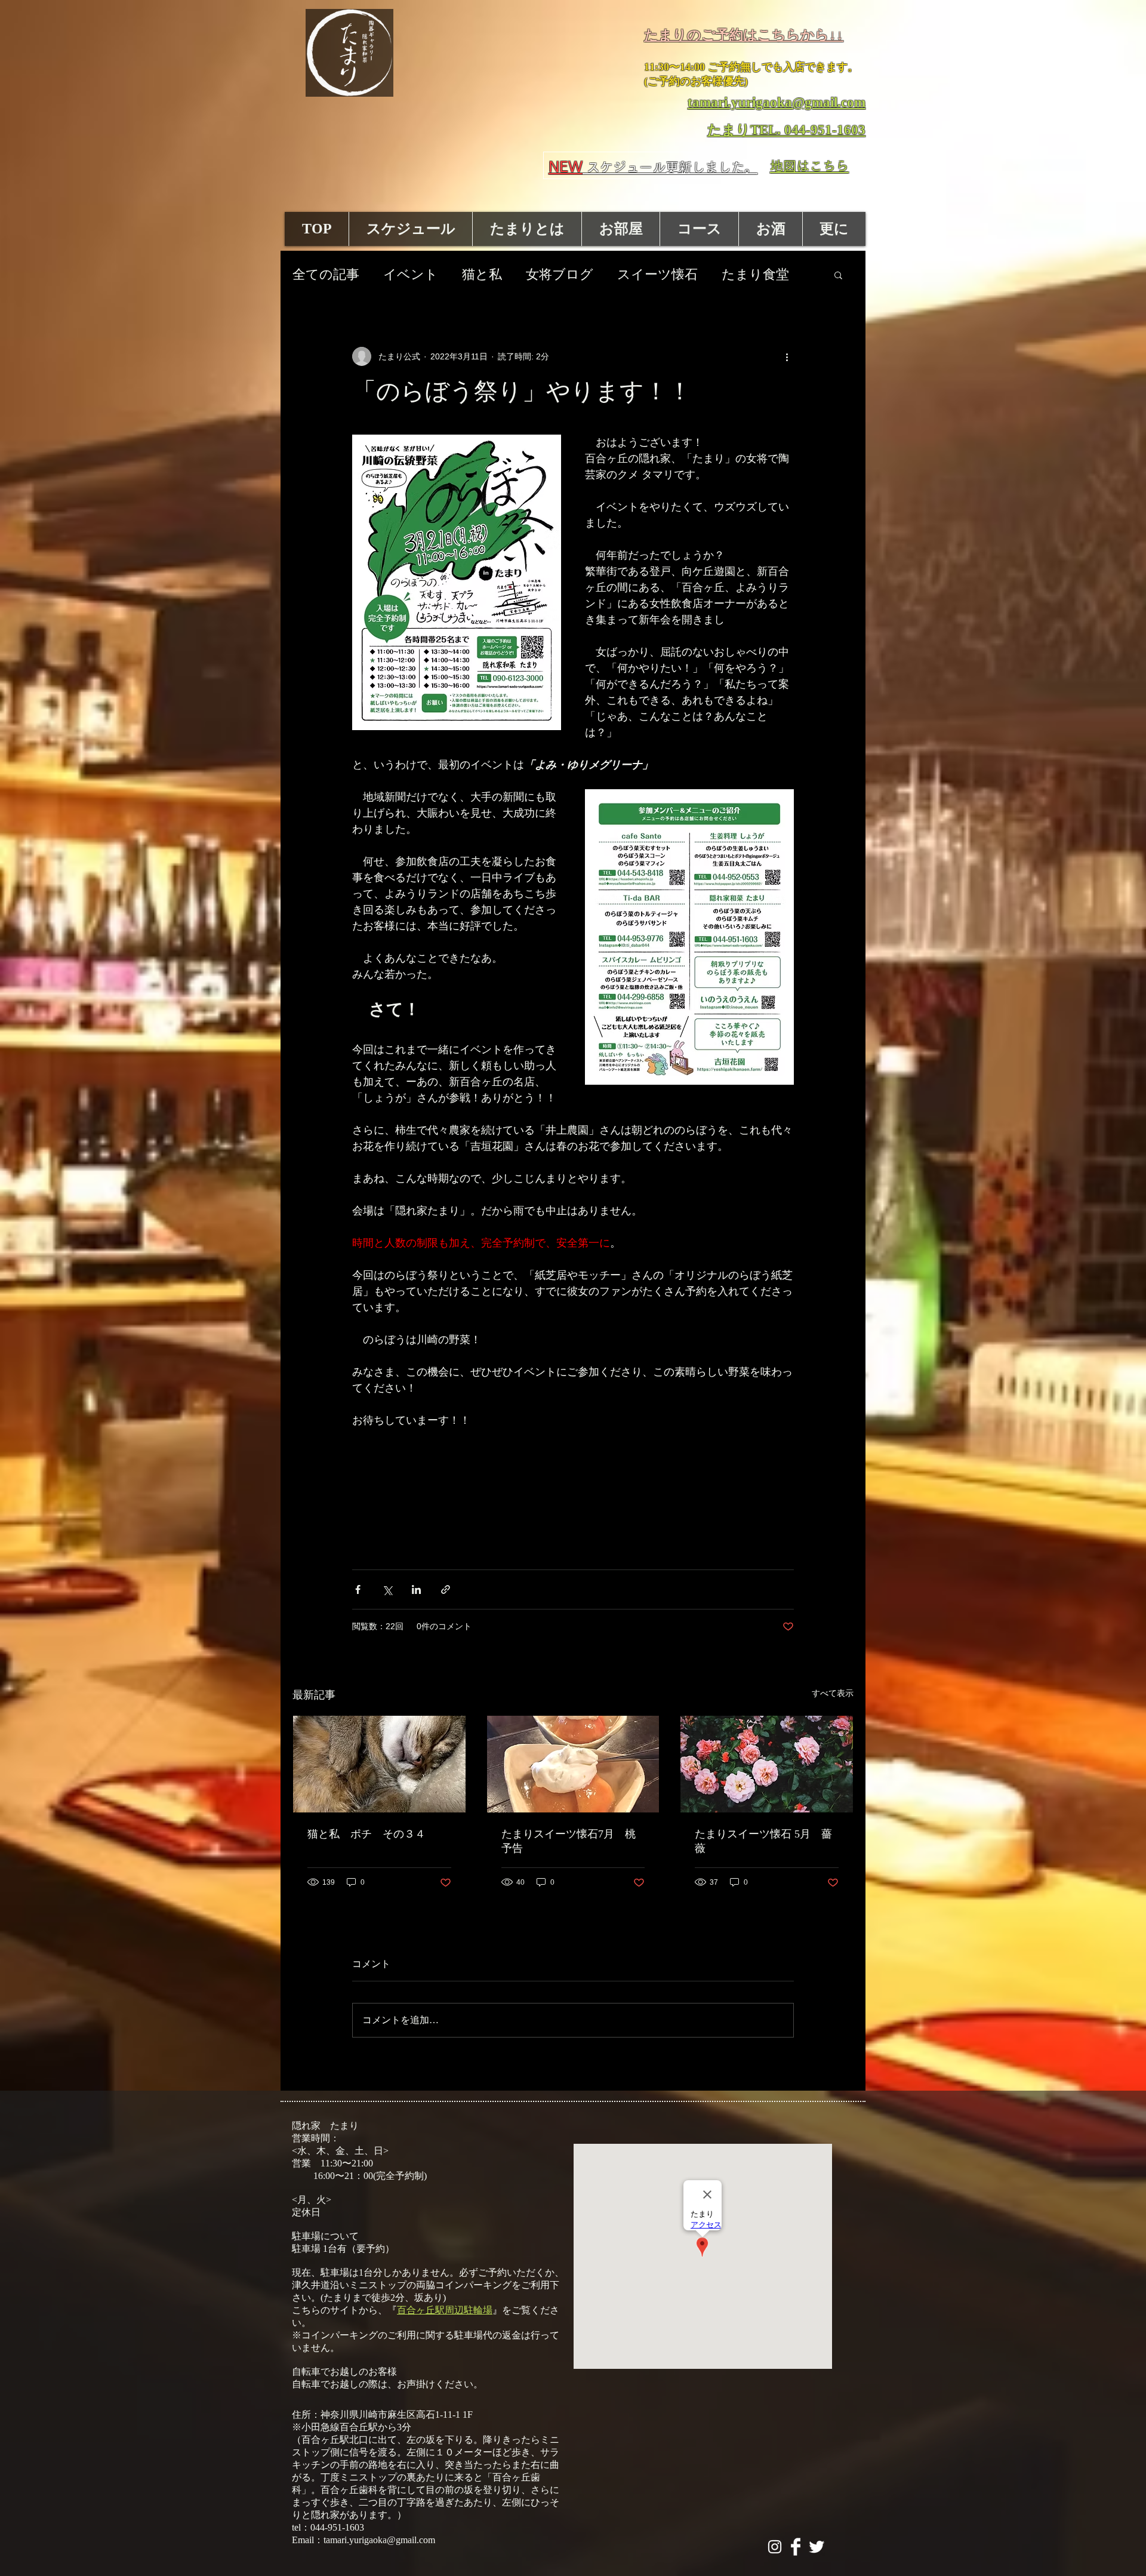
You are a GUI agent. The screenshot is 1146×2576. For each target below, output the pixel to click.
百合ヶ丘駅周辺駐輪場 (445, 2310)
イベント (411, 274)
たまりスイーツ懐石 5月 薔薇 (763, 1841)
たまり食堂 (755, 274)
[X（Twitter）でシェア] (387, 1589)
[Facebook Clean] (796, 2547)
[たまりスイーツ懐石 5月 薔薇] (767, 1764)
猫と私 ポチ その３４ (366, 1834)
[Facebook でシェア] (358, 1589)
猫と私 (482, 274)
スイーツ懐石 (657, 274)
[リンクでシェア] (446, 1589)
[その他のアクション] (787, 356)
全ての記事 (326, 274)
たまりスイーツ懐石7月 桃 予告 (573, 1841)
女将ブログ (560, 274)
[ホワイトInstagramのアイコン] (775, 2547)
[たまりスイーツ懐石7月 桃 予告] (573, 1764)
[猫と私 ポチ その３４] (379, 1764)
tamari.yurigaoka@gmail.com (379, 2540)
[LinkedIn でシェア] (416, 1589)
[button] (838, 275)
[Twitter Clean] (817, 2547)
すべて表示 (833, 1693)
